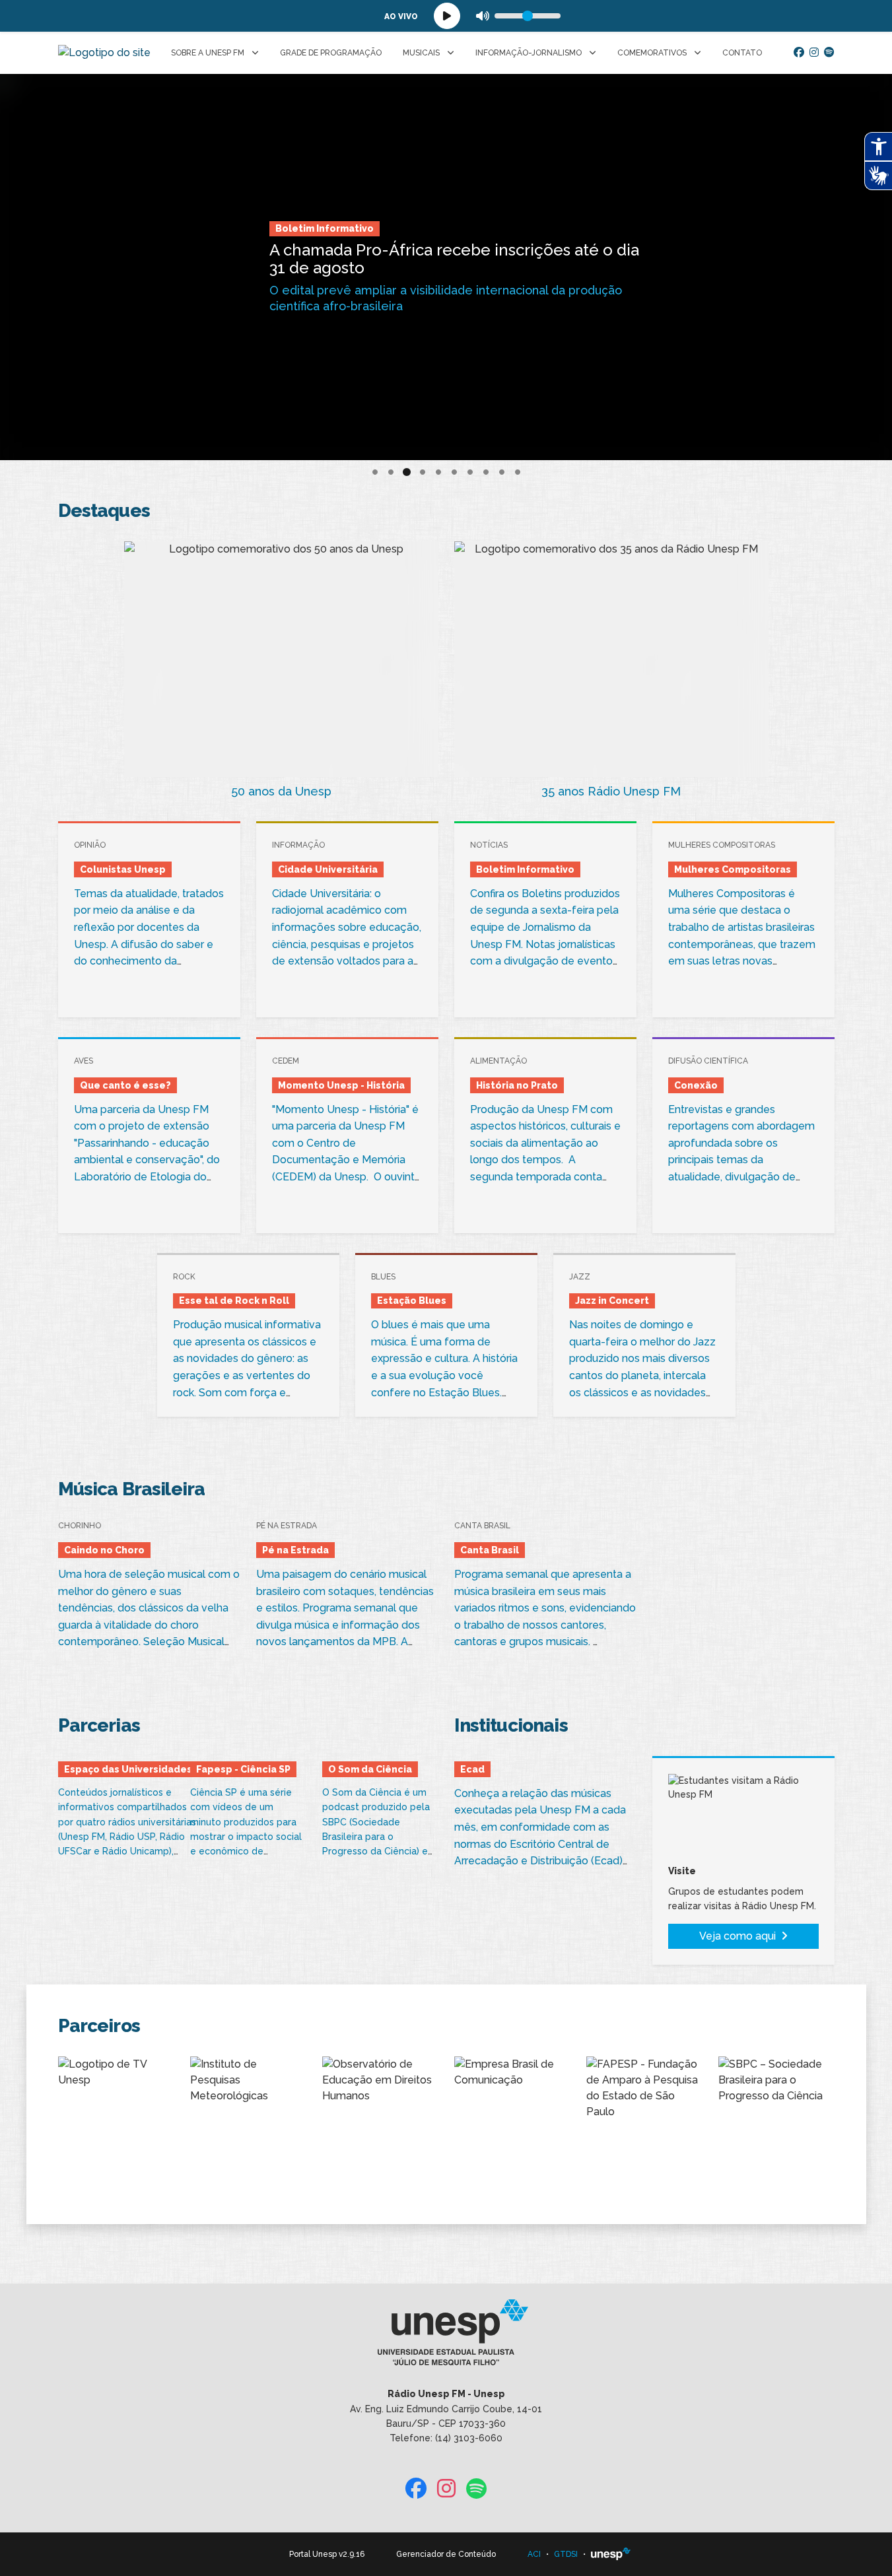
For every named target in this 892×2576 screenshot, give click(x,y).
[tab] (375, 472)
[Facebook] (799, 53)
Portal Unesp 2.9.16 (327, 2554)
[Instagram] (814, 53)
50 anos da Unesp (281, 791)
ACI (534, 2554)
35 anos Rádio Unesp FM (611, 791)
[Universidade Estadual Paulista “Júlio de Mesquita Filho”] (611, 2554)
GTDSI (566, 2554)
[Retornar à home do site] (104, 53)
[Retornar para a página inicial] (446, 2337)
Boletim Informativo (325, 236)
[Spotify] (829, 53)
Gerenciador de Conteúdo (446, 2554)
